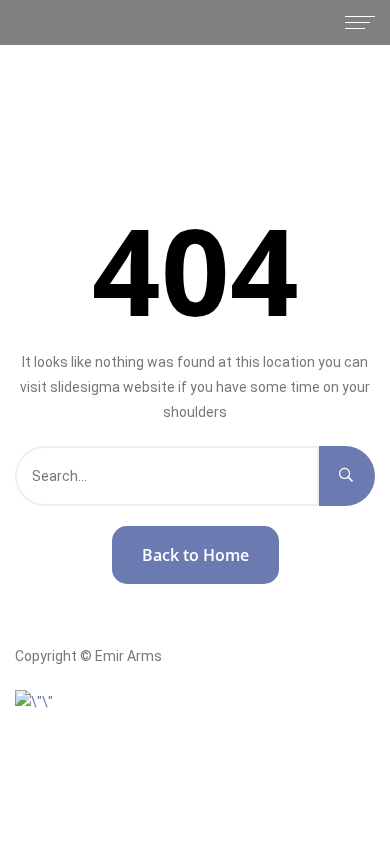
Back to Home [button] (195, 555)
